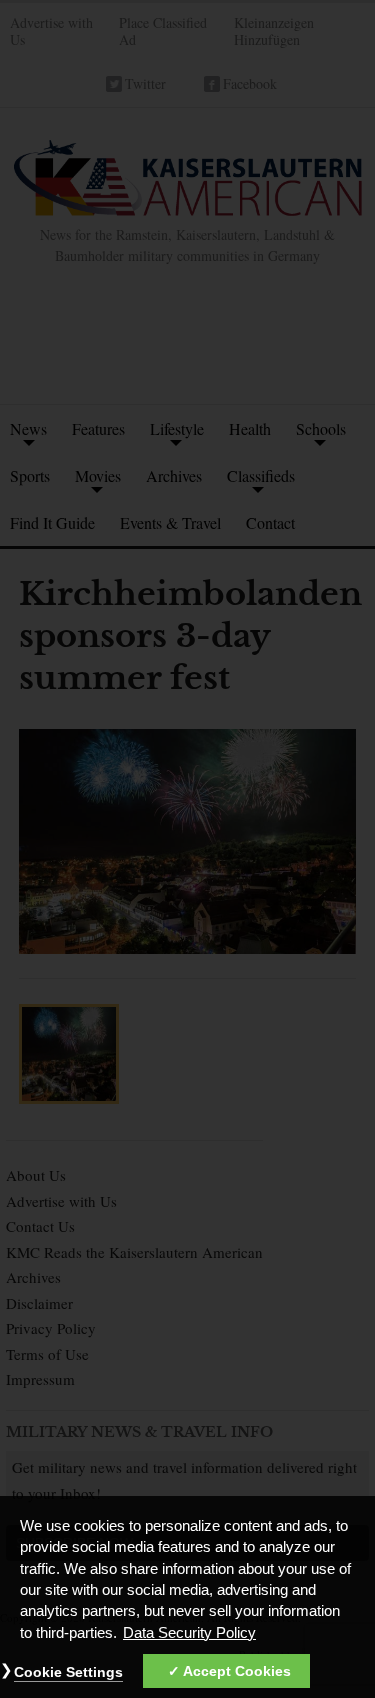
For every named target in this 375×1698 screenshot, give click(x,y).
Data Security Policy (189, 1633)
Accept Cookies (237, 1671)
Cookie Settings (68, 1672)
